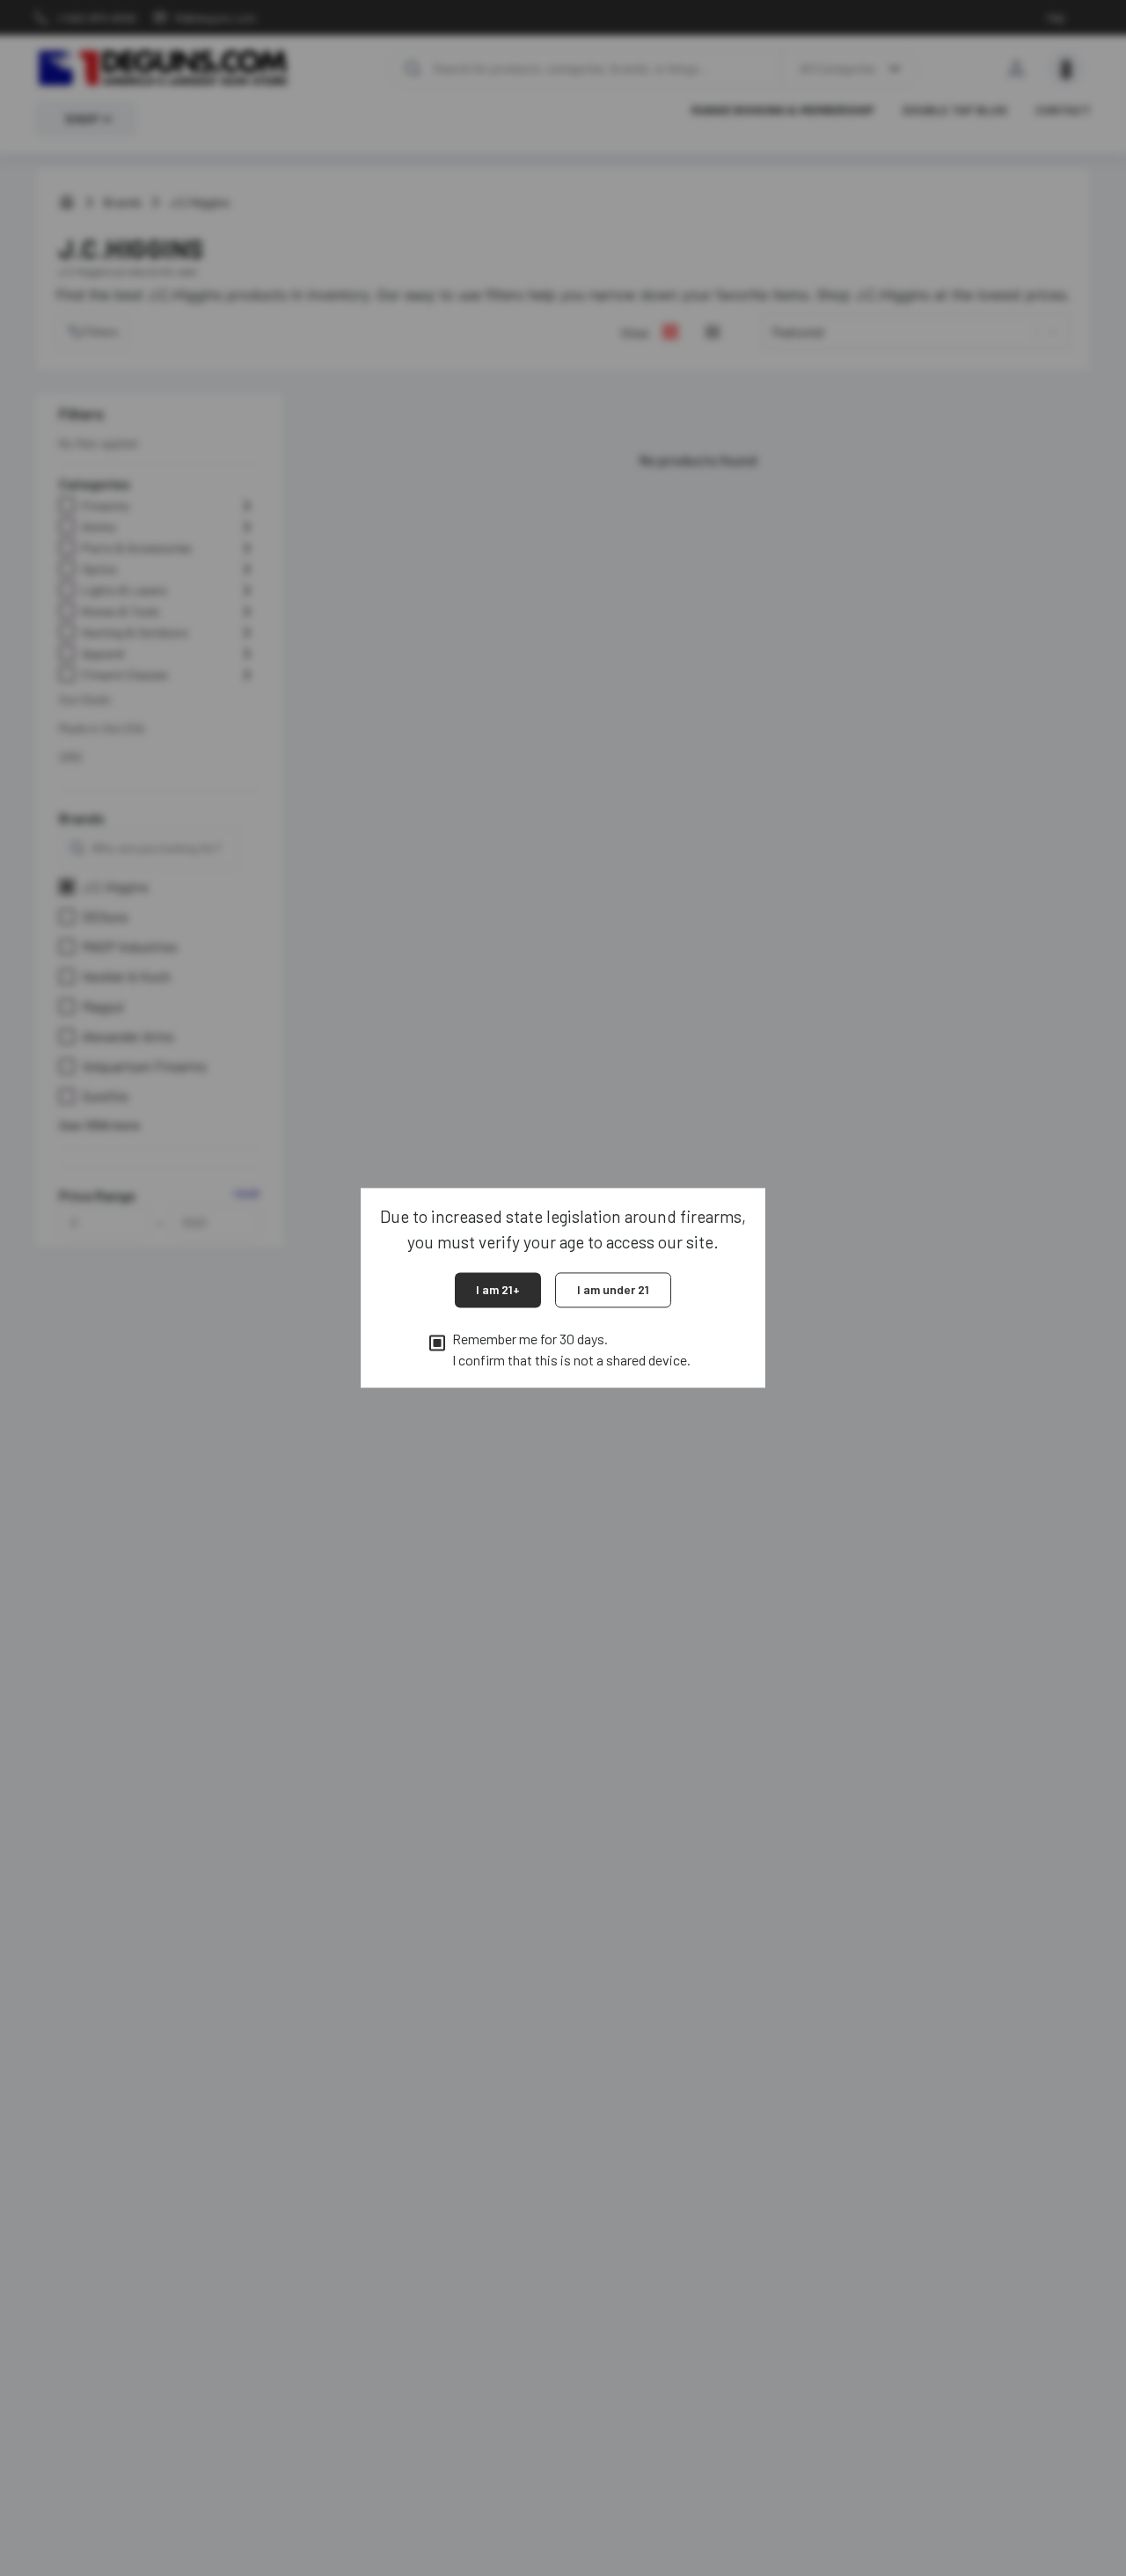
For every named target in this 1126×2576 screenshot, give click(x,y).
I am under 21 (613, 1289)
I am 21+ (498, 1289)
